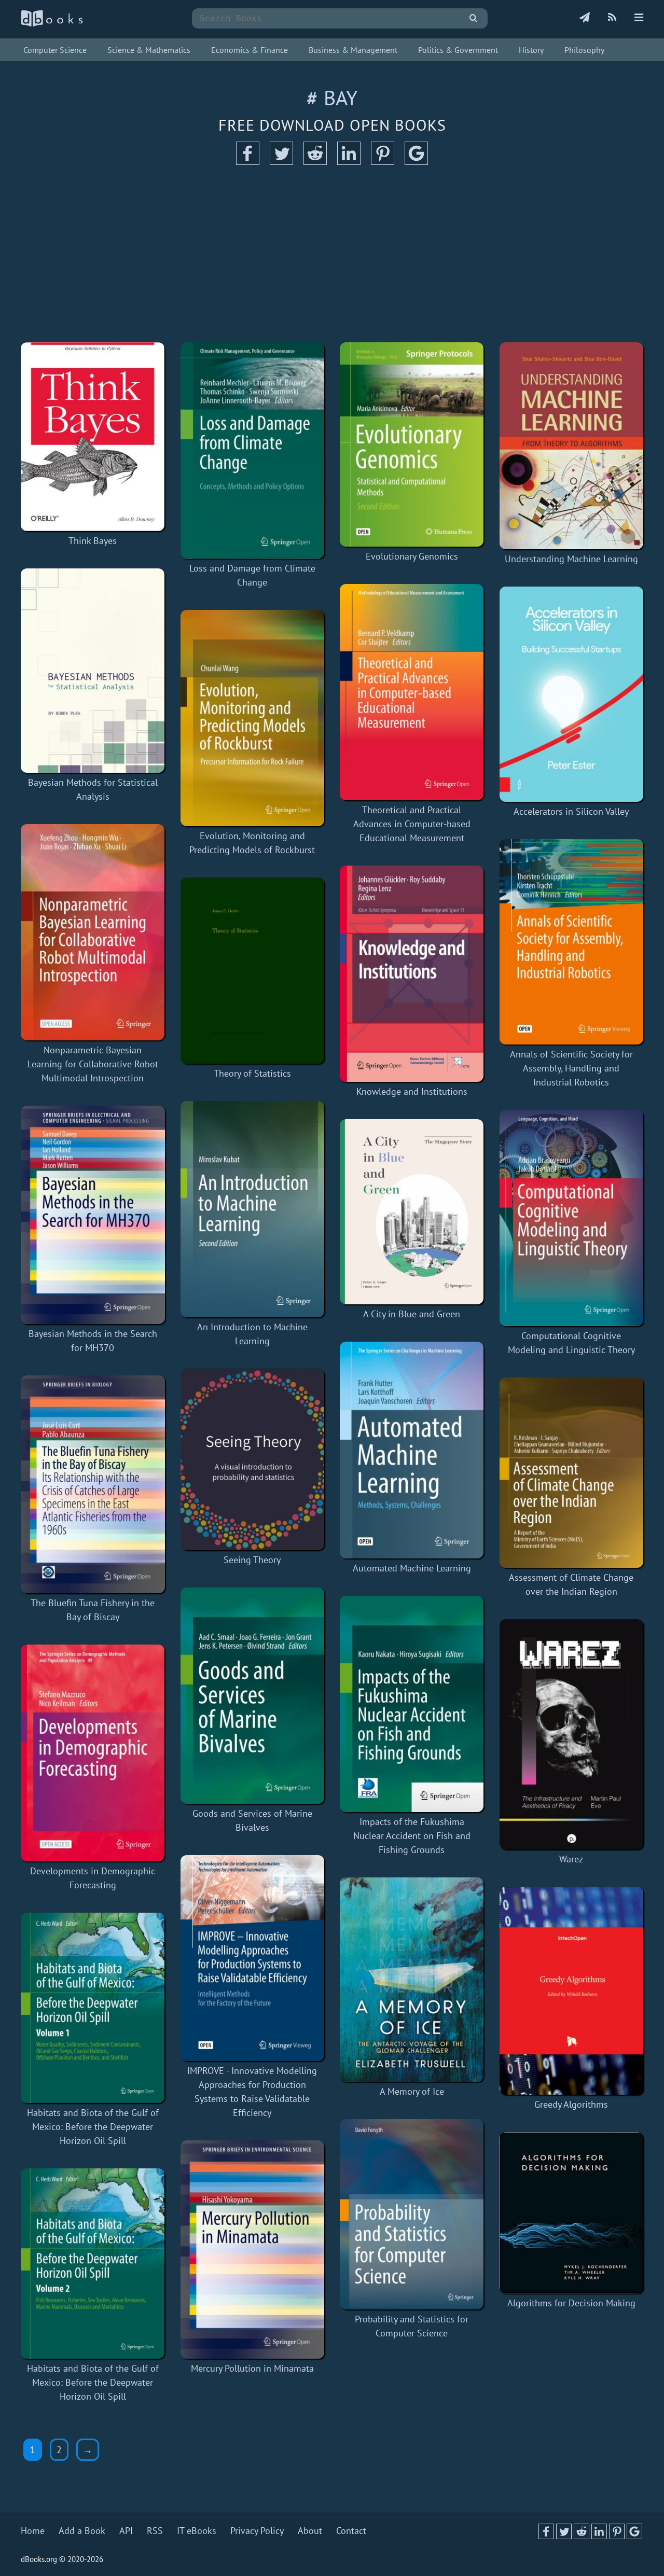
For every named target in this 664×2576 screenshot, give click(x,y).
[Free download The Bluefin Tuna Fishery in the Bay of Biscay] (93, 1485)
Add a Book (82, 2531)
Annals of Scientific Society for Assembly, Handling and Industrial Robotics (571, 1068)
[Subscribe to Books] (585, 18)
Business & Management (353, 50)
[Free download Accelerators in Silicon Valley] (572, 694)
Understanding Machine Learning (571, 559)
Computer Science (55, 50)
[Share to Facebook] (248, 162)
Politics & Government (458, 50)
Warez (571, 1859)
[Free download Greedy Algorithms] (572, 1991)
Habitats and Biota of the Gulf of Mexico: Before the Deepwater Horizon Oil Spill (93, 2127)
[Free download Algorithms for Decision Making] (572, 2213)
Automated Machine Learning (412, 1568)
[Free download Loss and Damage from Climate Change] (253, 450)
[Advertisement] (332, 254)
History (531, 50)
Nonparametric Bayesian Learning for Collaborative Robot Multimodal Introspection (93, 1064)
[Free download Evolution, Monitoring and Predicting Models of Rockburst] (253, 718)
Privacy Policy (257, 2531)
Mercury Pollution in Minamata (252, 2368)
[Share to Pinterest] (383, 162)
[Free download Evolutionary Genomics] (412, 444)
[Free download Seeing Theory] (253, 1459)
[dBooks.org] (52, 24)
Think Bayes (93, 541)
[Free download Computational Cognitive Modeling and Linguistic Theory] (572, 1218)
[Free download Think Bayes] (93, 437)
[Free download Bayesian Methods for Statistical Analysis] (93, 671)
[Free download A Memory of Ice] (412, 1980)
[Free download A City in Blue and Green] (412, 1212)
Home (33, 2531)
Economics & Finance (250, 50)
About (310, 2531)
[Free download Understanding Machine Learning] (572, 446)
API (126, 2531)
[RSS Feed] (612, 18)
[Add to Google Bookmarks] (416, 162)
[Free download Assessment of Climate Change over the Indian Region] (572, 1473)
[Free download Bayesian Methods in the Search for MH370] (93, 1215)
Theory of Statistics (252, 1073)
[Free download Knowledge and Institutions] (412, 974)
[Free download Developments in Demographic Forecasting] (93, 1753)
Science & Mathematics (149, 50)
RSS (155, 2531)
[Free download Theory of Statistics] (253, 971)
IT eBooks (197, 2531)
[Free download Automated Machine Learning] (412, 1450)
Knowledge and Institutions (412, 1091)
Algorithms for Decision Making (571, 2303)
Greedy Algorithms (571, 2104)
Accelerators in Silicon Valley (571, 811)
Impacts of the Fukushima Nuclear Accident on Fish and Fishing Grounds (412, 1836)
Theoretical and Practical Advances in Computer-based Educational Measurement (412, 824)
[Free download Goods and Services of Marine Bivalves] (253, 1696)
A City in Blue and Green (412, 1314)
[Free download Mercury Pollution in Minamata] (253, 2250)
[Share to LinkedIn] (349, 162)
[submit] (473, 18)
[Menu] (639, 18)
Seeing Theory (252, 1560)
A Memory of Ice (412, 2091)
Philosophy (584, 50)
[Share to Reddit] (315, 162)
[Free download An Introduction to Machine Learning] (253, 1209)
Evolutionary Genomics (412, 556)
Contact (351, 2531)
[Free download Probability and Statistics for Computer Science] (412, 2214)
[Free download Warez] (572, 1734)
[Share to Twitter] (281, 162)
